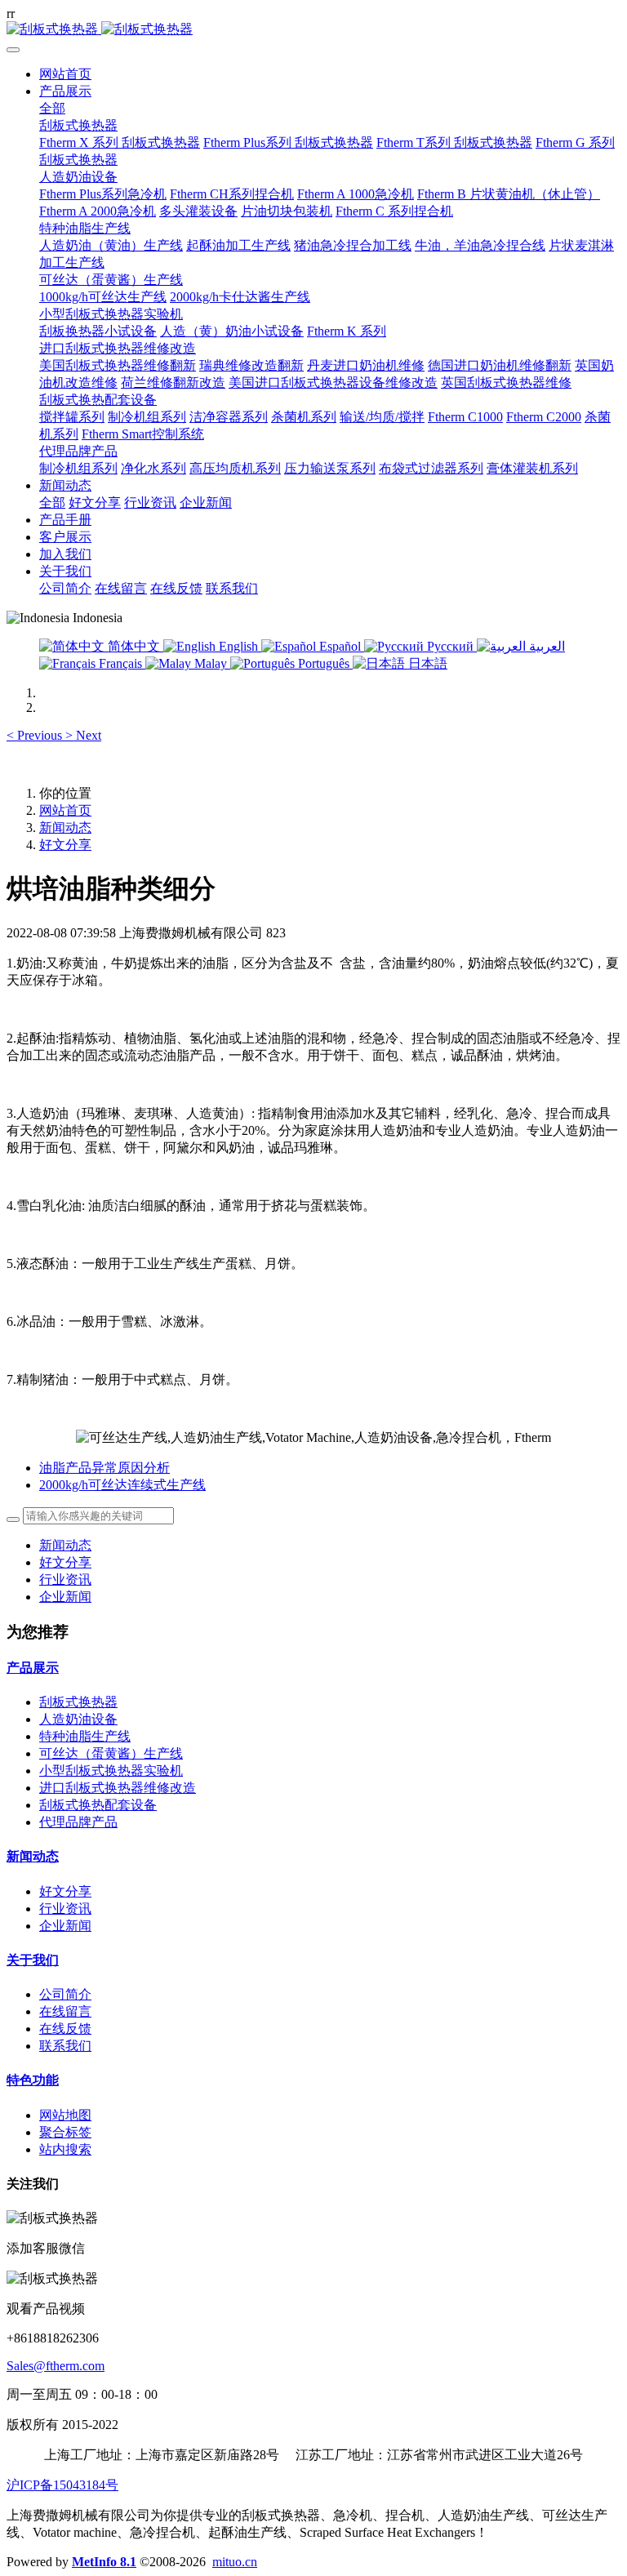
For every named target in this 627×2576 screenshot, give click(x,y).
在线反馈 (65, 2029)
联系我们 (65, 2046)
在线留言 (65, 2011)
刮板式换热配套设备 (98, 1805)
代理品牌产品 (78, 1822)
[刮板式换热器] (313, 30)
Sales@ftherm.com (56, 2366)
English (238, 646)
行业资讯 (65, 1579)
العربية (545, 646)
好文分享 (65, 845)
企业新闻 (65, 1597)
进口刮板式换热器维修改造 (118, 1788)
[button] (36, 735)
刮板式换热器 (78, 1702)
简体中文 (134, 646)
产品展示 (33, 1668)
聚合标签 (65, 2132)
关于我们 (33, 1960)
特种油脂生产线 (85, 1736)
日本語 (426, 663)
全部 (52, 108)
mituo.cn (235, 2562)
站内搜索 (65, 2149)
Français (120, 663)
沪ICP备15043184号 (62, 2485)
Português (324, 663)
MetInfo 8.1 (104, 2562)
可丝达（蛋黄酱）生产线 (111, 1753)
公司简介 (65, 1994)
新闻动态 (65, 828)
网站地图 (65, 2115)
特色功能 (33, 2080)
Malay (211, 663)
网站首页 (65, 74)
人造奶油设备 (78, 1719)
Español (340, 646)
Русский (450, 646)
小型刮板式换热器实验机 (111, 1771)
